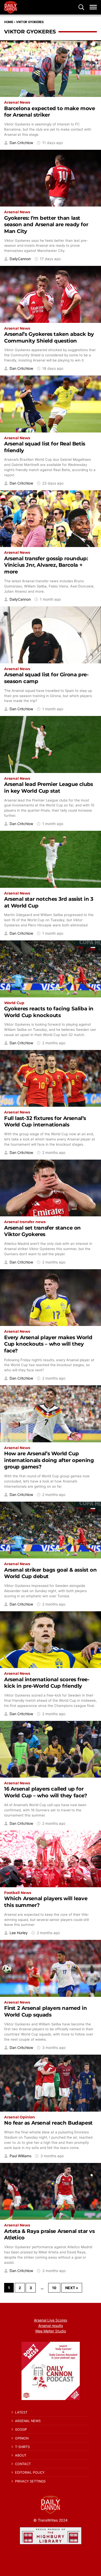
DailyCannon (20, 259)
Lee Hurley (19, 1933)
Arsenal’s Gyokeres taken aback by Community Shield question (49, 337)
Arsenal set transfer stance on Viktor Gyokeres (42, 1231)
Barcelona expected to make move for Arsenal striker (50, 112)
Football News (18, 1893)
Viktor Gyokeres (30, 22)
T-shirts (22, 2447)
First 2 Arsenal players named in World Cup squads (45, 2011)
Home (9, 22)
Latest (21, 2412)
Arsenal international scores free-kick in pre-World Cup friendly (47, 1683)
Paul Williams (20, 2156)
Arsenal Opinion (20, 2117)
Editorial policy (30, 2472)
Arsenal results (51, 2326)
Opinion (22, 2438)
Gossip (21, 2429)
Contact (23, 2464)
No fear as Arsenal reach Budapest (48, 2123)
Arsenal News (17, 102)
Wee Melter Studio (51, 2331)
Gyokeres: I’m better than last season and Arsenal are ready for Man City (46, 225)
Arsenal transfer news (25, 1222)
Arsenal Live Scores (51, 2320)
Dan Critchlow (21, 143)
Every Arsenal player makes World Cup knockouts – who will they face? (48, 1344)
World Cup (14, 1003)
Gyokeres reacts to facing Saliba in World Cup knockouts (49, 1012)
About (21, 2455)
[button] (81, 7)
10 (54, 2288)
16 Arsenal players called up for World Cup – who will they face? (46, 1792)
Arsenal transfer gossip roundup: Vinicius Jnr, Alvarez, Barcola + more (46, 565)
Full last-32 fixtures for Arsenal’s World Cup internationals (45, 1121)
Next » (72, 2288)
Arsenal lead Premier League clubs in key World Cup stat (49, 787)
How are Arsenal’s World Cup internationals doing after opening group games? (49, 1460)
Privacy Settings (30, 2481)
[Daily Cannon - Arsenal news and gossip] (11, 7)
